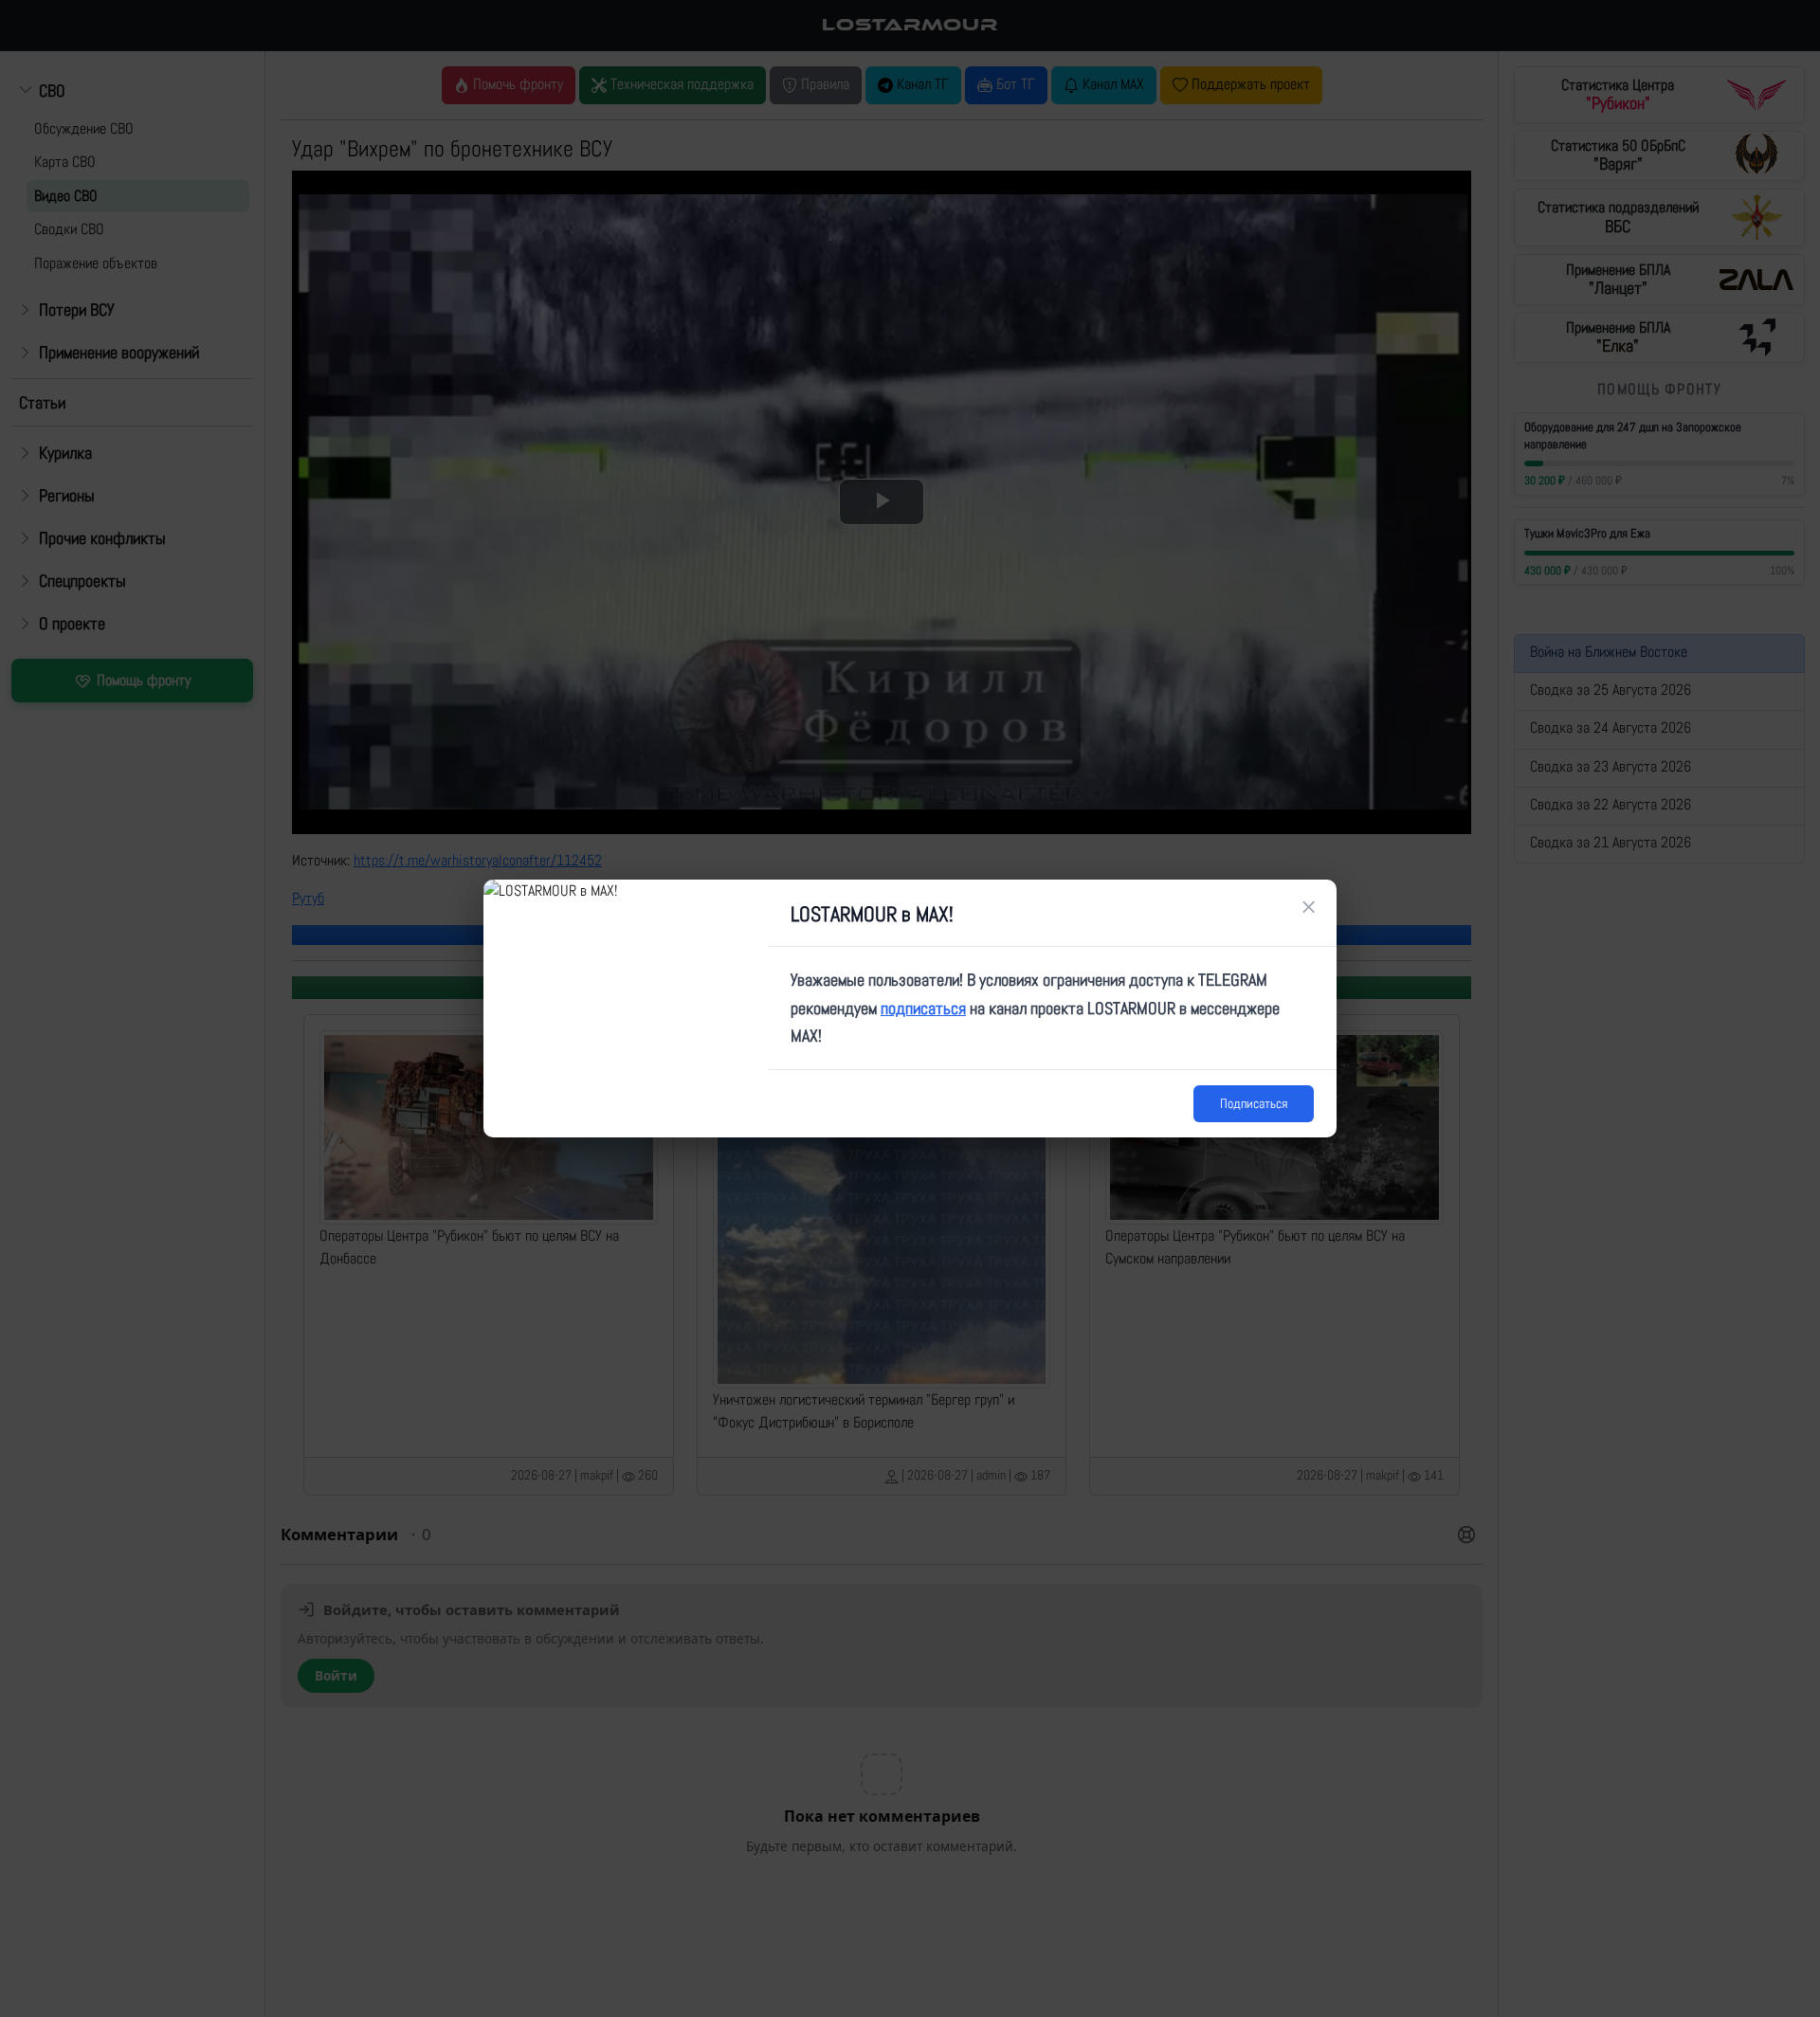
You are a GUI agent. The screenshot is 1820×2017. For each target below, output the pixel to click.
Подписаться (1254, 1103)
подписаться (923, 1008)
